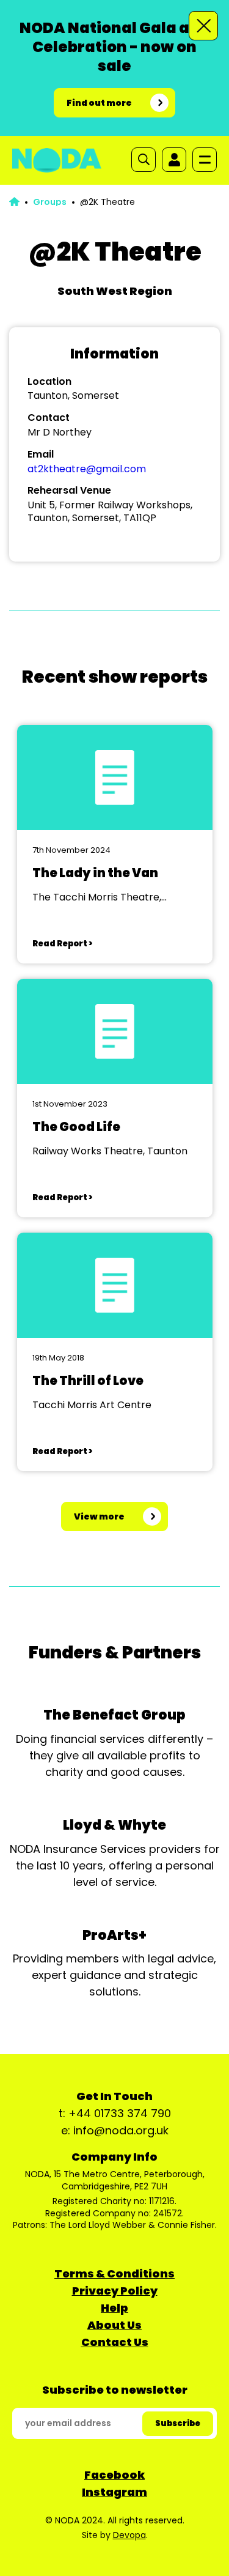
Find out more (99, 103)
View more (99, 1516)
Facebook (114, 2475)
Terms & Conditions (114, 2273)
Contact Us (115, 2342)
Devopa (129, 2535)
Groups (50, 202)
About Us (114, 2325)
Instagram (114, 2492)
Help (114, 2308)
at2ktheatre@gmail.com (87, 469)
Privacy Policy (115, 2291)
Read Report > (62, 944)
